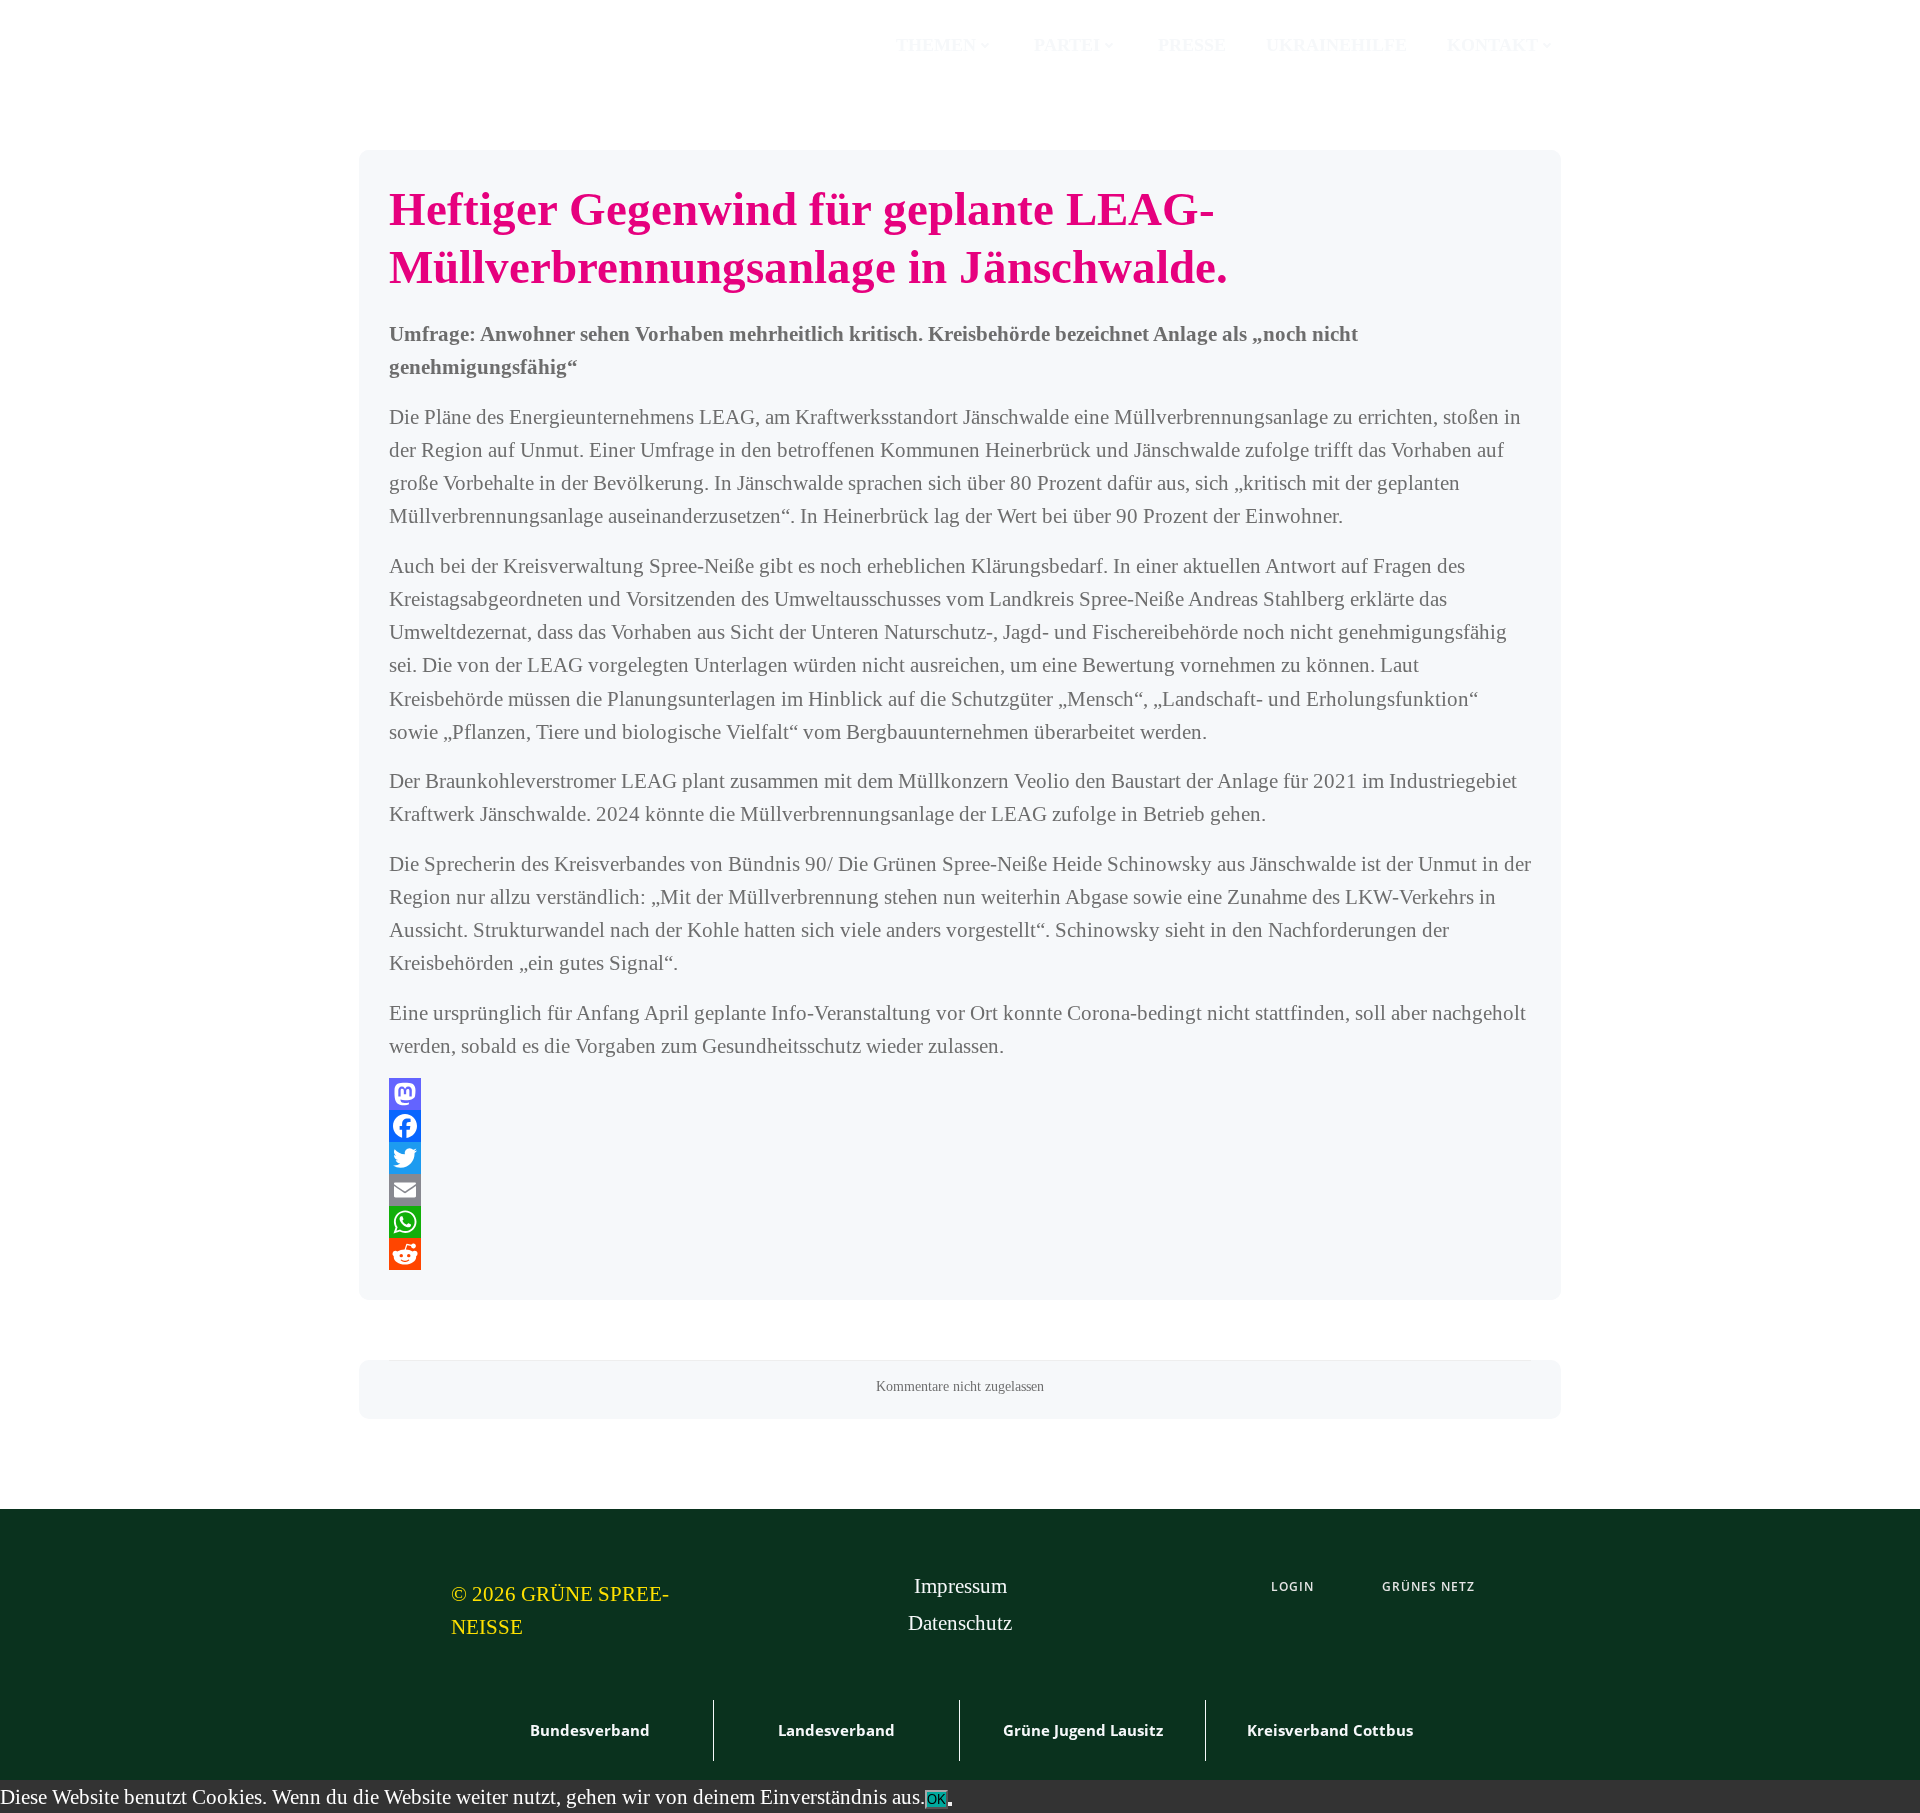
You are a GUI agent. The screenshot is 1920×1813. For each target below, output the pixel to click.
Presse (1192, 45)
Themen (936, 45)
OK (936, 1799)
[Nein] (950, 1804)
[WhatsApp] (960, 1222)
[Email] (960, 1190)
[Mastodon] (960, 1094)
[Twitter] (960, 1158)
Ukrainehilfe (1336, 45)
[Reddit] (960, 1254)
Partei (1067, 45)
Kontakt (1492, 45)
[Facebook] (960, 1126)
